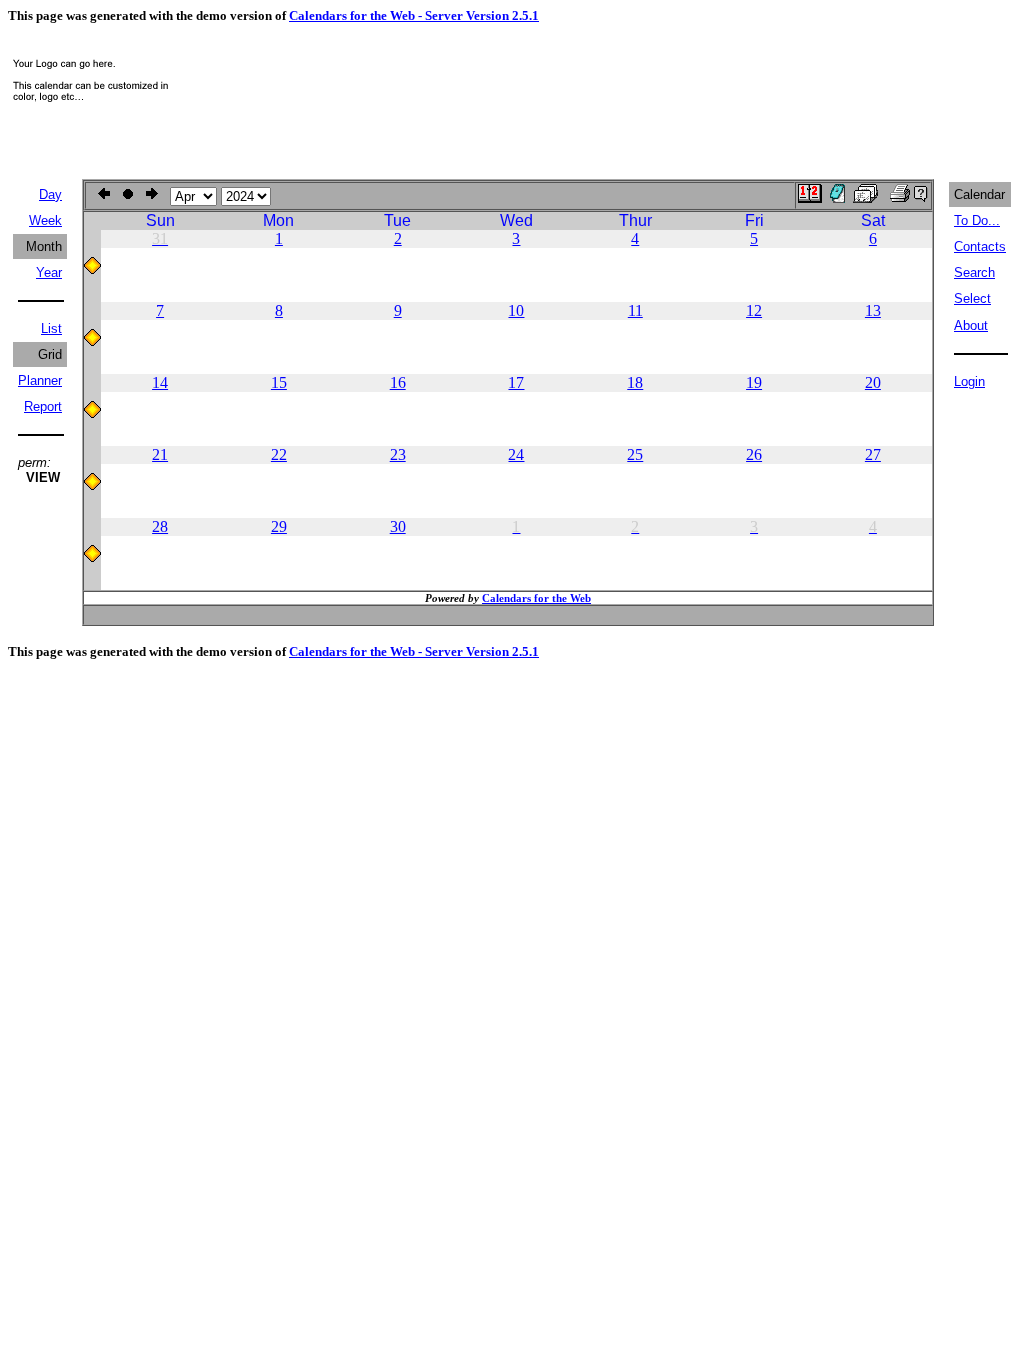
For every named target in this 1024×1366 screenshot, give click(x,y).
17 (516, 382)
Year (49, 272)
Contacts (980, 246)
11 (635, 310)
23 (398, 454)
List (51, 328)
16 (398, 382)
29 (279, 526)
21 (160, 454)
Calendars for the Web (536, 598)
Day (50, 194)
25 (635, 454)
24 (516, 454)
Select (972, 298)
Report (43, 406)
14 (160, 382)
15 (279, 382)
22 (279, 454)
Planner (40, 380)
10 (516, 310)
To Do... (977, 220)
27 (873, 454)
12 (754, 310)
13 (873, 310)
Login (969, 381)
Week (45, 220)
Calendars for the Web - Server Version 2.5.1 (414, 15)
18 (635, 382)
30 (398, 526)
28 (160, 526)
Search (974, 272)
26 (754, 454)
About (971, 325)
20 (873, 382)
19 (754, 382)
